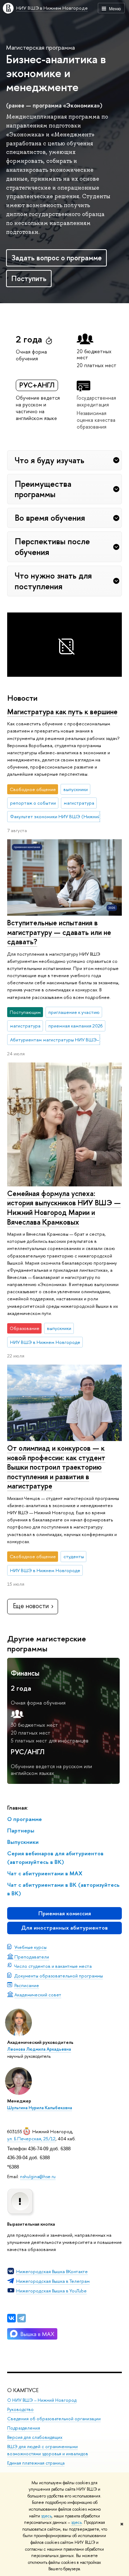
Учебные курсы (30, 1947)
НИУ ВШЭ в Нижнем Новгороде (52, 8)
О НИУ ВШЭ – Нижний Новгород (42, 2400)
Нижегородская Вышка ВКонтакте (52, 2271)
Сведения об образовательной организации (54, 2419)
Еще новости (31, 1606)
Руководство (20, 2409)
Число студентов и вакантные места (53, 1966)
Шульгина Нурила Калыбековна (40, 2108)
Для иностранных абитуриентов (64, 1928)
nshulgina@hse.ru (38, 2176)
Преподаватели (32, 1957)
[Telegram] (21, 2318)
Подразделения (24, 2428)
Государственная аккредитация (96, 401)
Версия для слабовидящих (35, 2437)
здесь (46, 2516)
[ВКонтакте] (11, 2318)
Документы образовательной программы (59, 1976)
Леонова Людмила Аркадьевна (39, 2049)
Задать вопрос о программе (57, 258)
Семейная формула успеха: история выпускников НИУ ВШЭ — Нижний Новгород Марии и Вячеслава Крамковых (64, 1208)
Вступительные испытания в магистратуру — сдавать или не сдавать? (59, 932)
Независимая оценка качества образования (96, 420)
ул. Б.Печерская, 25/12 (31, 2139)
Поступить (29, 278)
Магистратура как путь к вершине (62, 712)
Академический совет (38, 1995)
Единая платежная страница (36, 2463)
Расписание (27, 1985)
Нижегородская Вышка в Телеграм (53, 2281)
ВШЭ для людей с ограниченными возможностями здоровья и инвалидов (48, 2450)
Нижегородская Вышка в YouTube (51, 2291)
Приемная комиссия (65, 1913)
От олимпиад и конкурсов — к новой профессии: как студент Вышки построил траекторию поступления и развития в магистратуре (56, 1467)
